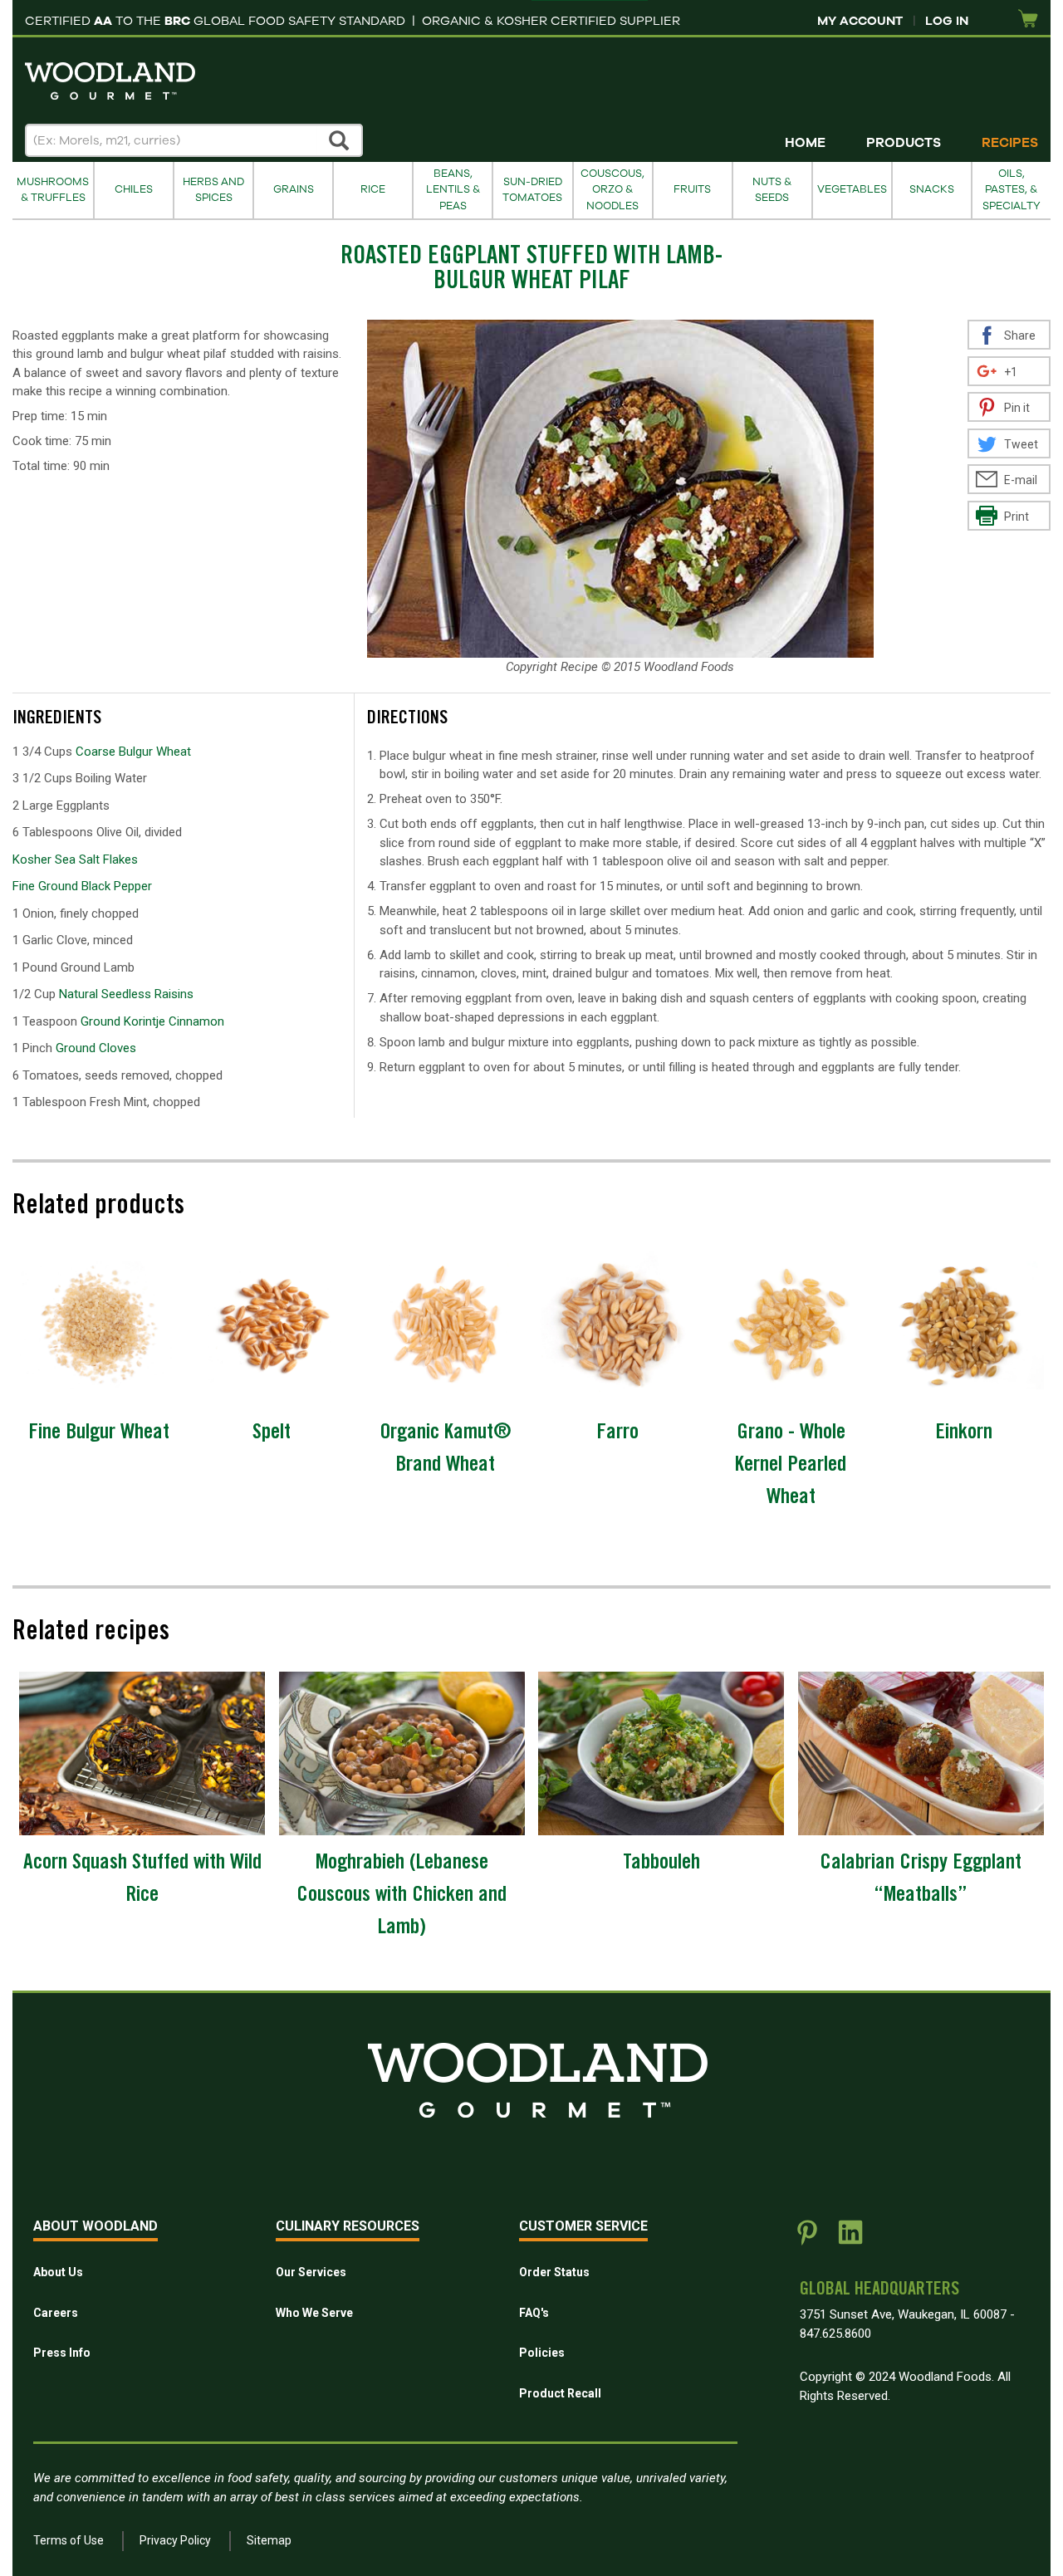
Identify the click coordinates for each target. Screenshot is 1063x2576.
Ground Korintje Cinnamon (152, 1021)
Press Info (62, 2353)
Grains (294, 189)
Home (805, 143)
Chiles (134, 189)
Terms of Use (69, 2540)
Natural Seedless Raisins (126, 994)
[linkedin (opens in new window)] (850, 2239)
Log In (947, 21)
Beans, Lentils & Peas (453, 190)
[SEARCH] (340, 140)
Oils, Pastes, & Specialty (1012, 190)
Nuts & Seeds (772, 190)
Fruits (692, 189)
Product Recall (560, 2393)
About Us (58, 2272)
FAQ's (534, 2313)
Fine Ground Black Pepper (82, 886)
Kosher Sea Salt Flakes (75, 859)
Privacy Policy (175, 2540)
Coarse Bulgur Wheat (133, 752)
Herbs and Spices (213, 190)
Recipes (1010, 143)
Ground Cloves (96, 1048)
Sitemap (269, 2540)
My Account (860, 21)
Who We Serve (314, 2313)
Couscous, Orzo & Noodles (612, 190)
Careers (56, 2313)
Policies (542, 2353)
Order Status (554, 2272)
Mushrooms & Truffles (53, 190)
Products (904, 143)
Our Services (311, 2272)
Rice (373, 189)
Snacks (932, 189)
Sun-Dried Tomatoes (532, 190)
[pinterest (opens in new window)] (807, 2239)
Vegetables (852, 189)
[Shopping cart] (1028, 20)
